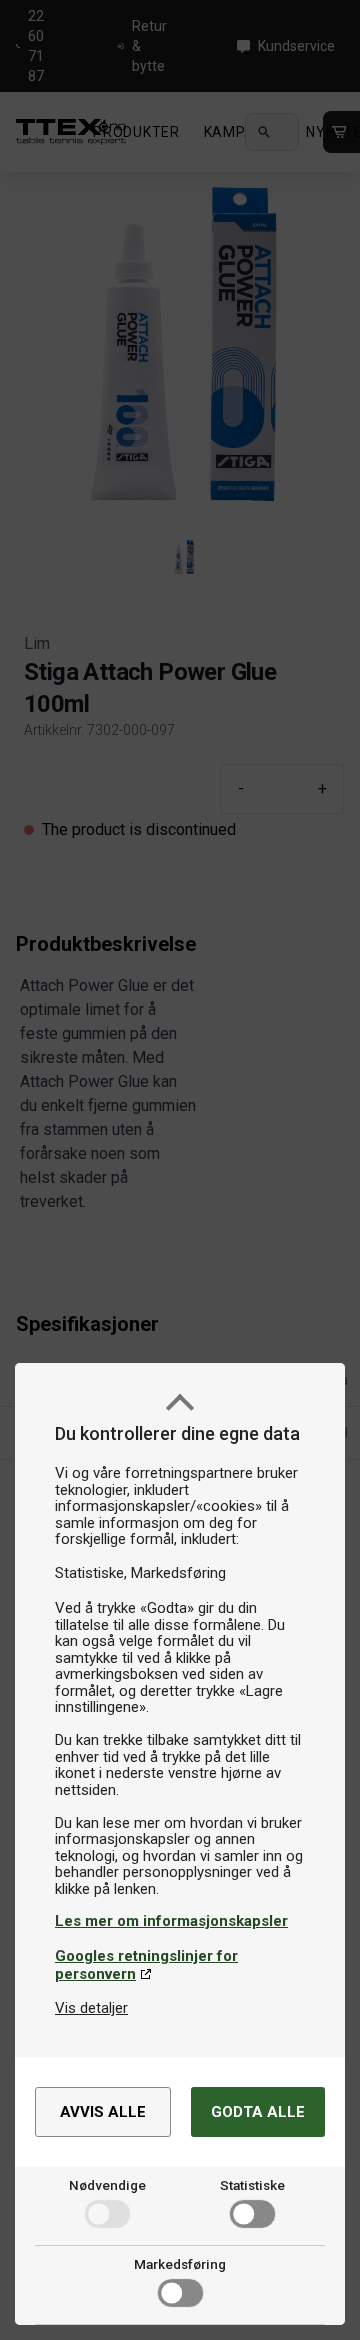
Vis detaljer (91, 2008)
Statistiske (252, 2185)
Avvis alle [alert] (103, 2112)
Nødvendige (107, 2185)
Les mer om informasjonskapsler (171, 1921)
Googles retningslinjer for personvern (146, 1965)
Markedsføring (180, 2264)
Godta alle (258, 2112)
